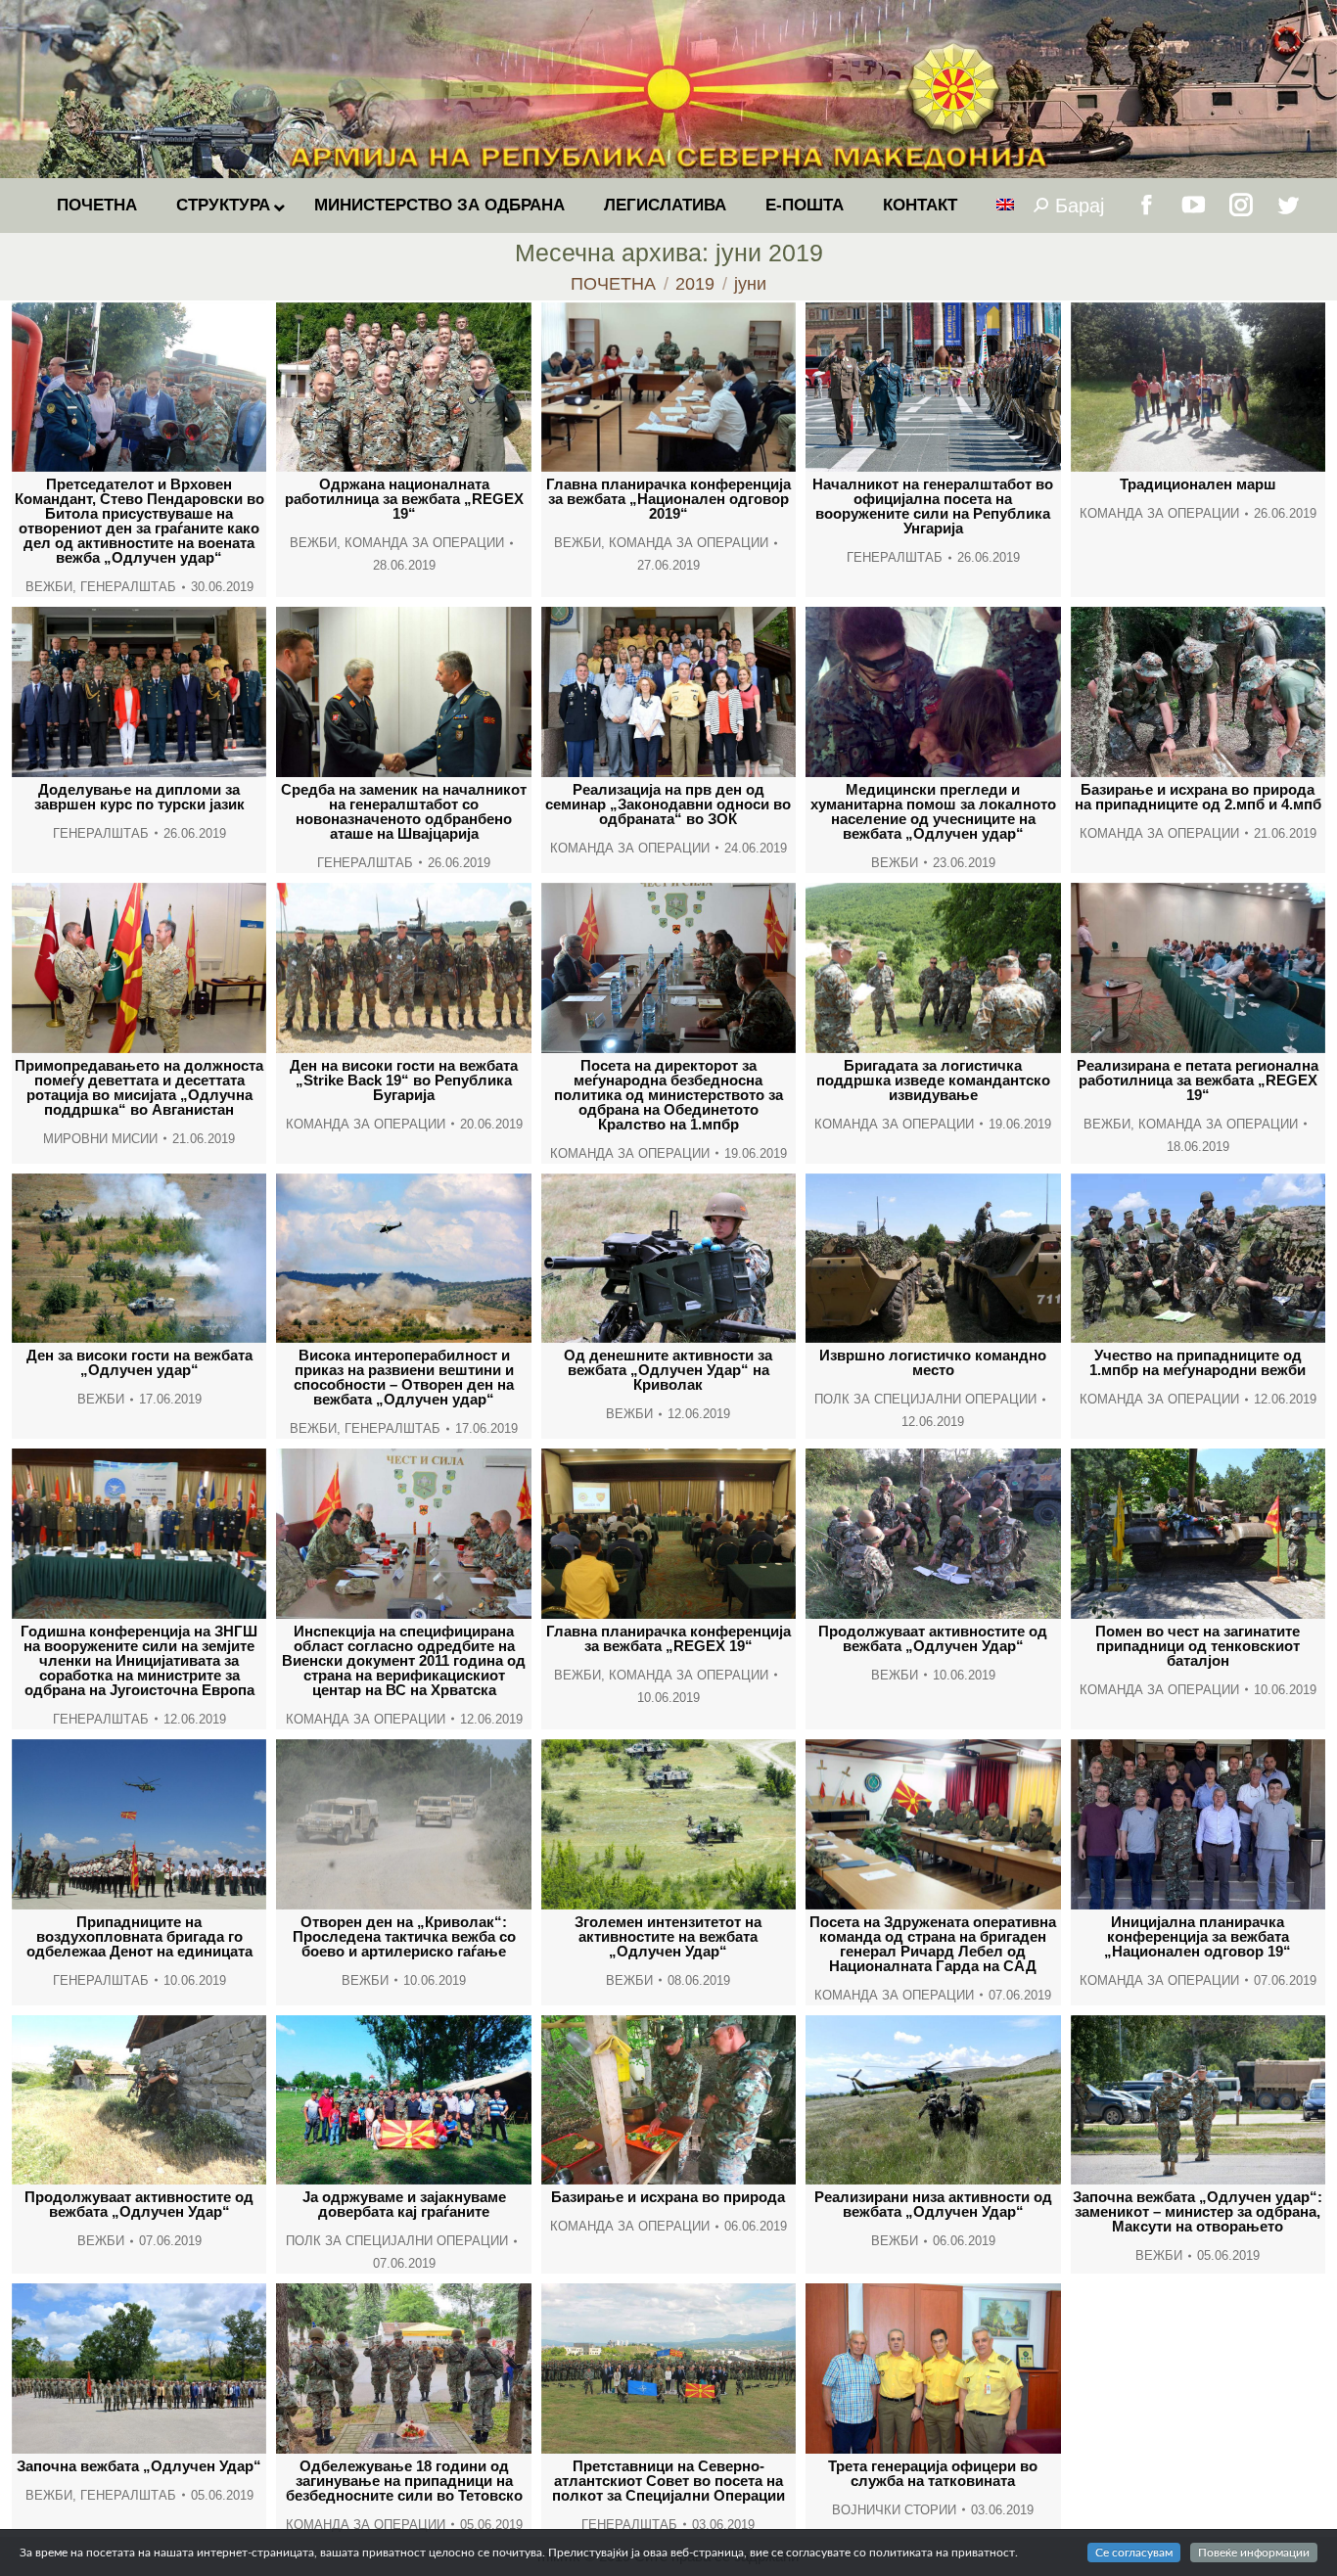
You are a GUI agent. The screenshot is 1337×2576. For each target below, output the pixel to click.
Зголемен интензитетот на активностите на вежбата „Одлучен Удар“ (668, 1936)
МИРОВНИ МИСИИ (100, 1139)
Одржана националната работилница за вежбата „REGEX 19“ (404, 499)
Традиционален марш (1198, 484)
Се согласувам (1134, 2553)
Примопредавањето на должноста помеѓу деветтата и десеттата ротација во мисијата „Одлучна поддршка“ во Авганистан (139, 1087)
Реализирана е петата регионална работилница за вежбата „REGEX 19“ (1198, 1080)
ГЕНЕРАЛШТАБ (128, 587)
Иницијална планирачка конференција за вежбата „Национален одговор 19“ (1198, 1936)
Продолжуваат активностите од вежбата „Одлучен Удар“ (933, 1638)
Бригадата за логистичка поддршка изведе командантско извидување (933, 1080)
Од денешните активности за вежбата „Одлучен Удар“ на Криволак (668, 1370)
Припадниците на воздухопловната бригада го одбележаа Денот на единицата (139, 1936)
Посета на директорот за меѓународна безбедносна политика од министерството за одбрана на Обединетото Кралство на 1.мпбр (668, 1095)
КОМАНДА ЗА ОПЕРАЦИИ (424, 543)
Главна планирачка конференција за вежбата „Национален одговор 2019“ (668, 499)
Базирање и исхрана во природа (668, 2197)
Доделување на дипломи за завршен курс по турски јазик (139, 797)
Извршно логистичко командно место (933, 1362)
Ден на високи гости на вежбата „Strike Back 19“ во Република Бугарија (404, 1080)
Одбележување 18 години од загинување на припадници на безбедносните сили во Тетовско (404, 2481)
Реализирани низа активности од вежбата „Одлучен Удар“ (933, 2204)
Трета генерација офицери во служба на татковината (933, 2473)
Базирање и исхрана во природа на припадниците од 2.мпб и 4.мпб (1198, 797)
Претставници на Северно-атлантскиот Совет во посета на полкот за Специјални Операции (668, 2481)
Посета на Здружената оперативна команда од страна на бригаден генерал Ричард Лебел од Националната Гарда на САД (933, 1944)
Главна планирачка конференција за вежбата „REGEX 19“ (668, 1638)
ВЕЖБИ (49, 587)
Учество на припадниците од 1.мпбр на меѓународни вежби (1198, 1362)
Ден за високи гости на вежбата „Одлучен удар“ (139, 1362)
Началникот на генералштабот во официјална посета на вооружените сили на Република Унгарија (933, 506)
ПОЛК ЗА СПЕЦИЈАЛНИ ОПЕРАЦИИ (925, 1399)
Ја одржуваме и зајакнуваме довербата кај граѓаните (404, 2204)
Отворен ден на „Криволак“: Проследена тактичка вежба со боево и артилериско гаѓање (404, 1936)
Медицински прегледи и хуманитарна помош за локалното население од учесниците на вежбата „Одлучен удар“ (933, 811)
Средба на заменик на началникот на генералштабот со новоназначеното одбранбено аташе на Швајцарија (404, 811)
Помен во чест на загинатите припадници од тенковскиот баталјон (1198, 1646)
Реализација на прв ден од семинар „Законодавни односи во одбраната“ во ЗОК (668, 804)
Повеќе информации (1254, 2553)
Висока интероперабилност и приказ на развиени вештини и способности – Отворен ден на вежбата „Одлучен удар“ (404, 1377)
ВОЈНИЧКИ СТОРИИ (894, 2510)
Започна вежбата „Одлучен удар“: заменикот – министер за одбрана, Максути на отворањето (1198, 2211)
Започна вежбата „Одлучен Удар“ (139, 2466)
